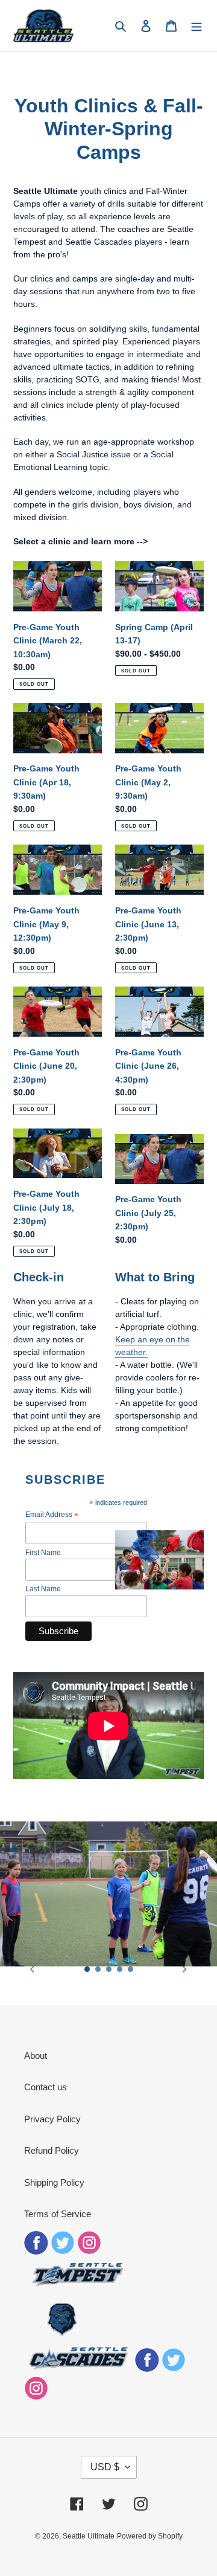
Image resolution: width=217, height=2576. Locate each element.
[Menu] (197, 26)
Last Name (43, 1589)
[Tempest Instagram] (89, 2251)
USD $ (105, 2467)
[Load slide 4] (120, 1969)
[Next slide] (184, 1969)
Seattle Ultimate (89, 2536)
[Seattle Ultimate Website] (62, 2335)
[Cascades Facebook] (147, 2368)
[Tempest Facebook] (36, 2251)
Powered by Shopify (150, 2536)
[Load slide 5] (131, 1969)
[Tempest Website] (78, 2285)
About (36, 2056)
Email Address (52, 1515)
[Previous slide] (33, 1969)
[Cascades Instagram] (36, 2397)
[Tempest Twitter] (63, 2251)
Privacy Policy (52, 2119)
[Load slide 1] (87, 1969)
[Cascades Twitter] (174, 2368)
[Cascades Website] (78, 2368)
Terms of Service (58, 2214)
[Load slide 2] (98, 1969)
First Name (43, 1553)
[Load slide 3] (109, 1969)
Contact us (46, 2087)
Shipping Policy (54, 2182)
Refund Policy (52, 2150)
